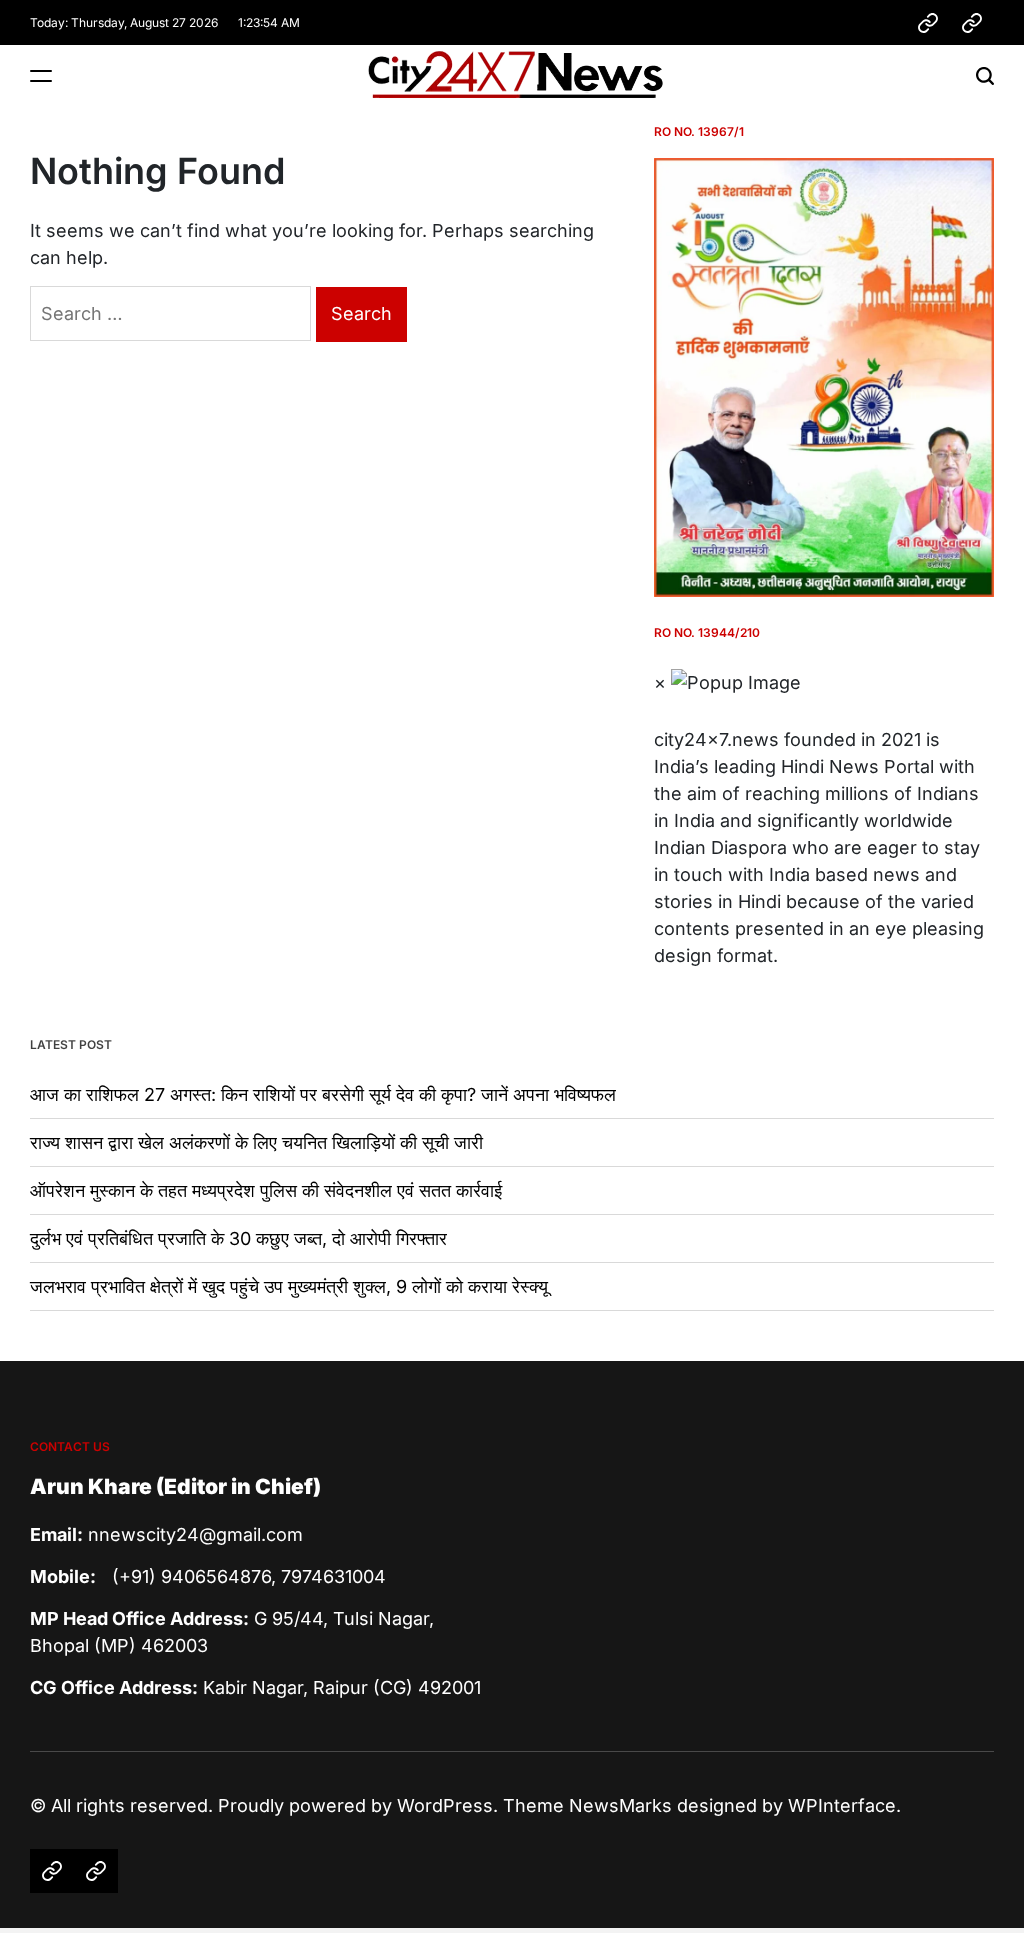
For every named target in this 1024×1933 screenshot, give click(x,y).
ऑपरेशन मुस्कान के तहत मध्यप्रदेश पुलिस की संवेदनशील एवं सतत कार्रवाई (266, 1190)
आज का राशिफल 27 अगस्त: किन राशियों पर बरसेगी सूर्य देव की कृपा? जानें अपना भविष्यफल (323, 1094)
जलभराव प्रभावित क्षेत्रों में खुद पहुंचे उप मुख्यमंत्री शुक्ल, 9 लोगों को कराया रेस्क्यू (289, 1286)
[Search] (985, 75)
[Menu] (41, 75)
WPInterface (842, 1805)
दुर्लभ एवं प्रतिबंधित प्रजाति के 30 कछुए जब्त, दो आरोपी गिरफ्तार (238, 1238)
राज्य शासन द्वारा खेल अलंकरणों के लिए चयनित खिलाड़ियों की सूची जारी (256, 1142)
